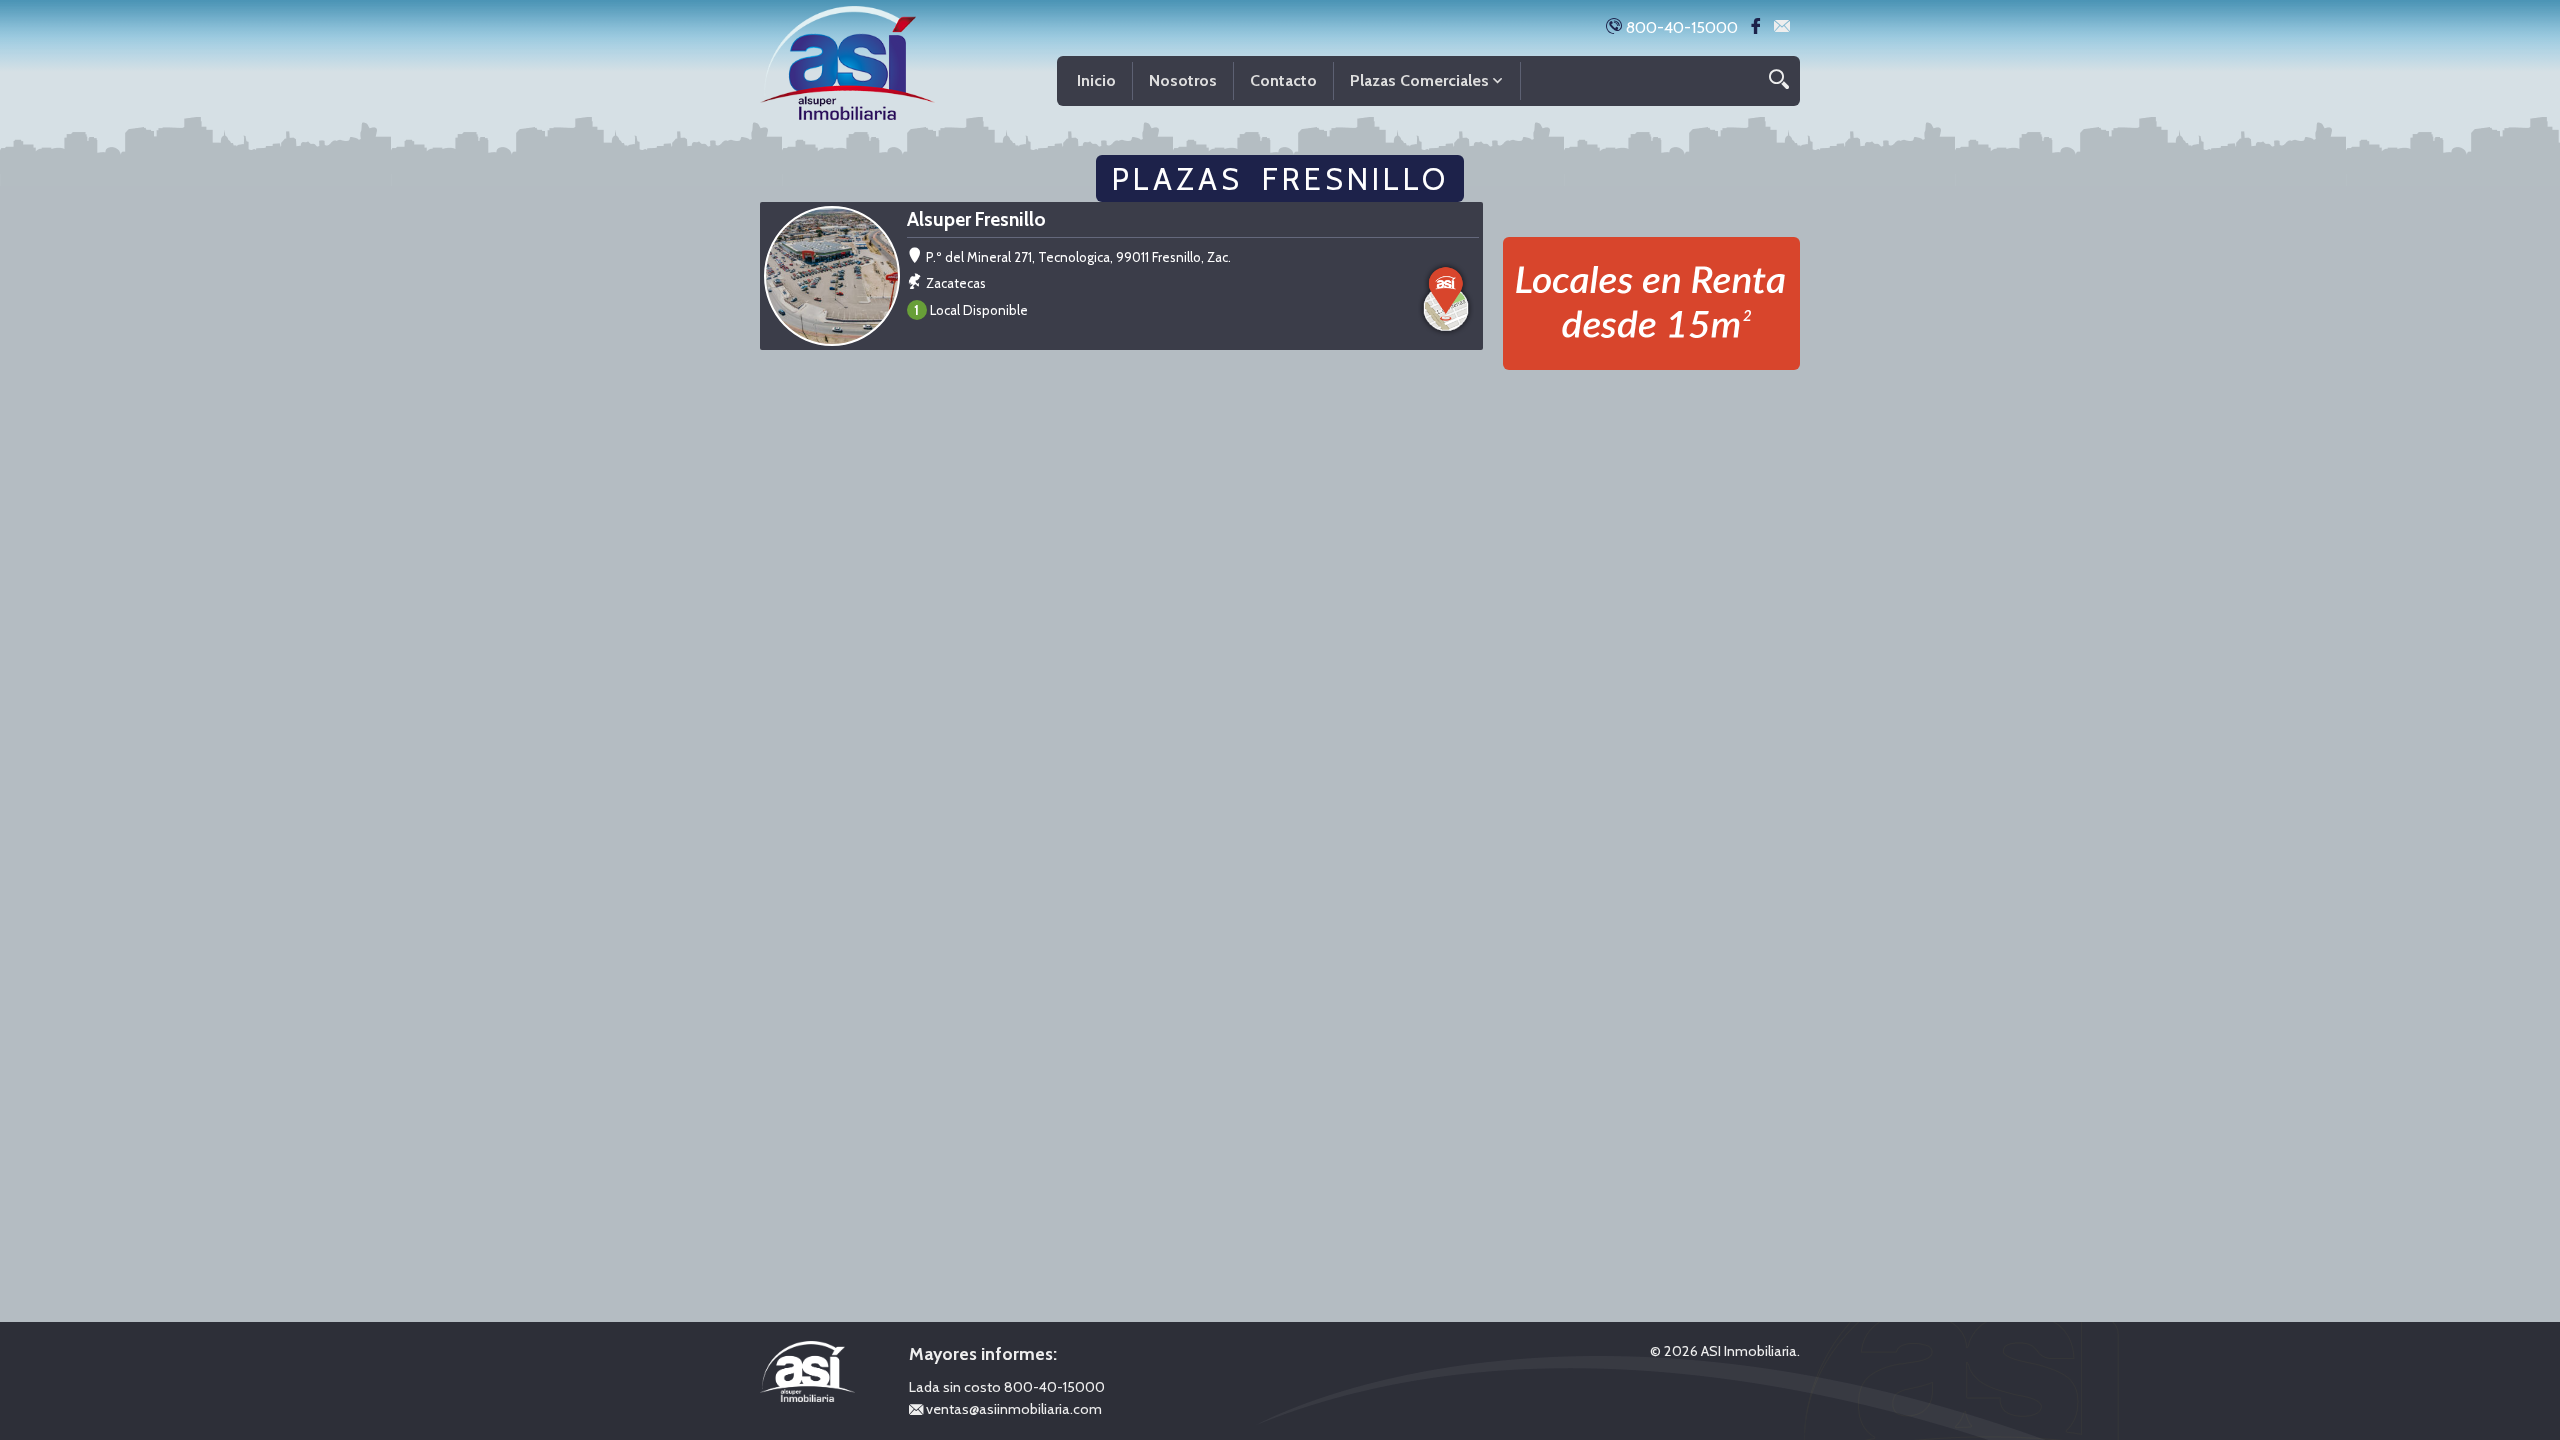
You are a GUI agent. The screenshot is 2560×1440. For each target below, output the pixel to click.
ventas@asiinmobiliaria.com (1012, 1409)
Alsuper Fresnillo (976, 219)
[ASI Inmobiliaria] (847, 58)
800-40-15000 (1680, 27)
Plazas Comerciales (1419, 80)
